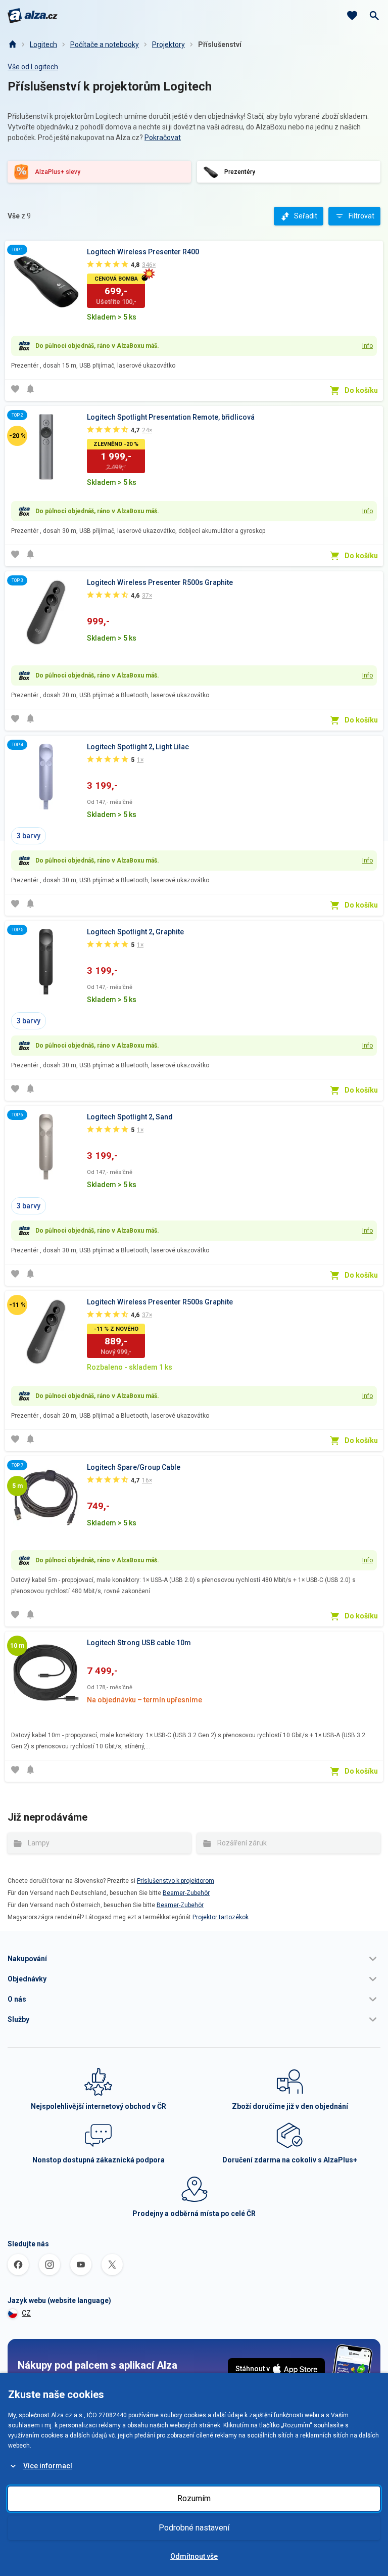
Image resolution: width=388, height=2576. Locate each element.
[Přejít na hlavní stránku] (33, 16)
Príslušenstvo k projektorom (176, 1881)
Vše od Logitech (33, 67)
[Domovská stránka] (12, 44)
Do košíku (361, 390)
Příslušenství (220, 44)
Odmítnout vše (194, 2556)
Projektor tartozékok (221, 1917)
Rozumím (194, 2498)
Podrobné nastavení (194, 2528)
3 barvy (29, 836)
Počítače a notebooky (105, 44)
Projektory (168, 44)
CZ (26, 2313)
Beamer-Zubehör (186, 1893)
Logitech (43, 44)
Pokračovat (163, 138)
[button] (194, 1959)
